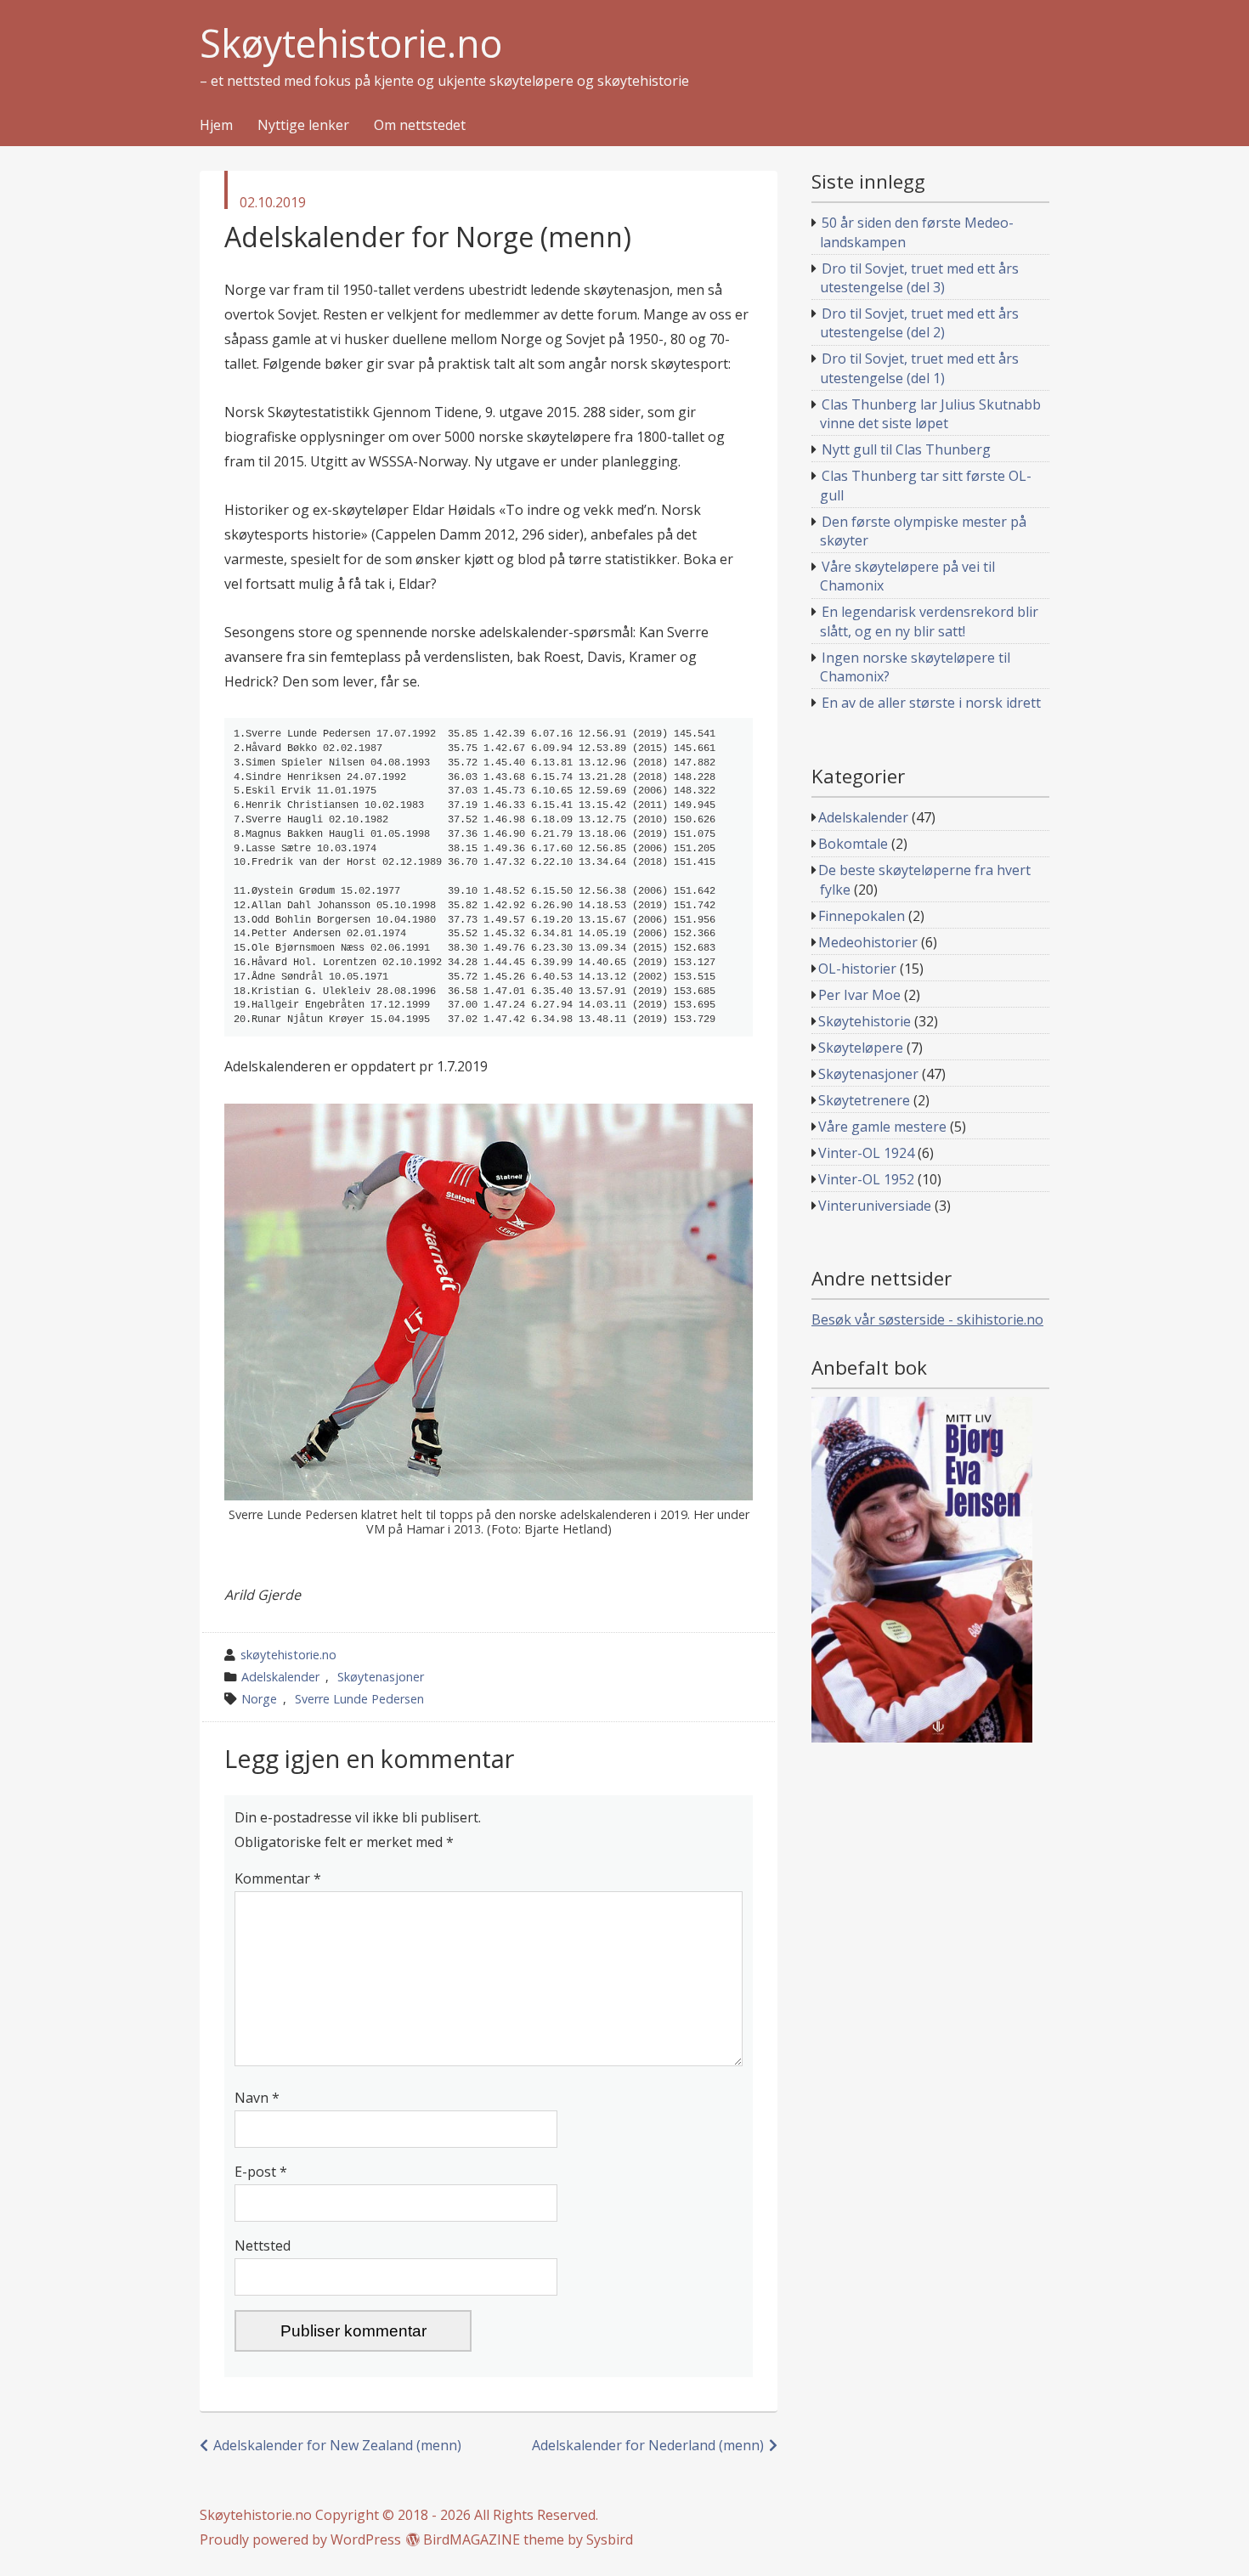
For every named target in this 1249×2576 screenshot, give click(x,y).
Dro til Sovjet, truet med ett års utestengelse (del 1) (920, 368)
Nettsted (263, 2246)
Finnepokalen (862, 916)
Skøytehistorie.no (351, 44)
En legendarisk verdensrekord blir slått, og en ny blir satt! (930, 621)
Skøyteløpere (861, 1048)
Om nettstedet (420, 126)
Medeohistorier (868, 942)
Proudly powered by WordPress (300, 2539)
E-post (261, 2172)
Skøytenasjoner (381, 1677)
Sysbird (610, 2539)
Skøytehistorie (865, 1021)
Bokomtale (853, 844)
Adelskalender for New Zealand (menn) (337, 2445)
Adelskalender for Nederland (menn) (648, 2445)
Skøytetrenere (864, 1100)
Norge (259, 1699)
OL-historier (857, 969)
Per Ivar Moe (859, 995)
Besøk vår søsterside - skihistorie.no (927, 1319)
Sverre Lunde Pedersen (359, 1699)
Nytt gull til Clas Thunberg (906, 449)
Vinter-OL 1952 (866, 1179)
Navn (257, 2098)
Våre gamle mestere (882, 1127)
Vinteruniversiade (875, 1206)
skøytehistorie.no (288, 1655)
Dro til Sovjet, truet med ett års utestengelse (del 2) (920, 323)
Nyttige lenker (303, 126)
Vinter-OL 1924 (866, 1153)
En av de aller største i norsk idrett (931, 703)
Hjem (216, 126)
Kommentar (278, 1878)
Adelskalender (280, 1677)
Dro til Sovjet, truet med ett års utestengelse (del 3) (920, 278)
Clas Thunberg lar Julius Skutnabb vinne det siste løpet (931, 414)
